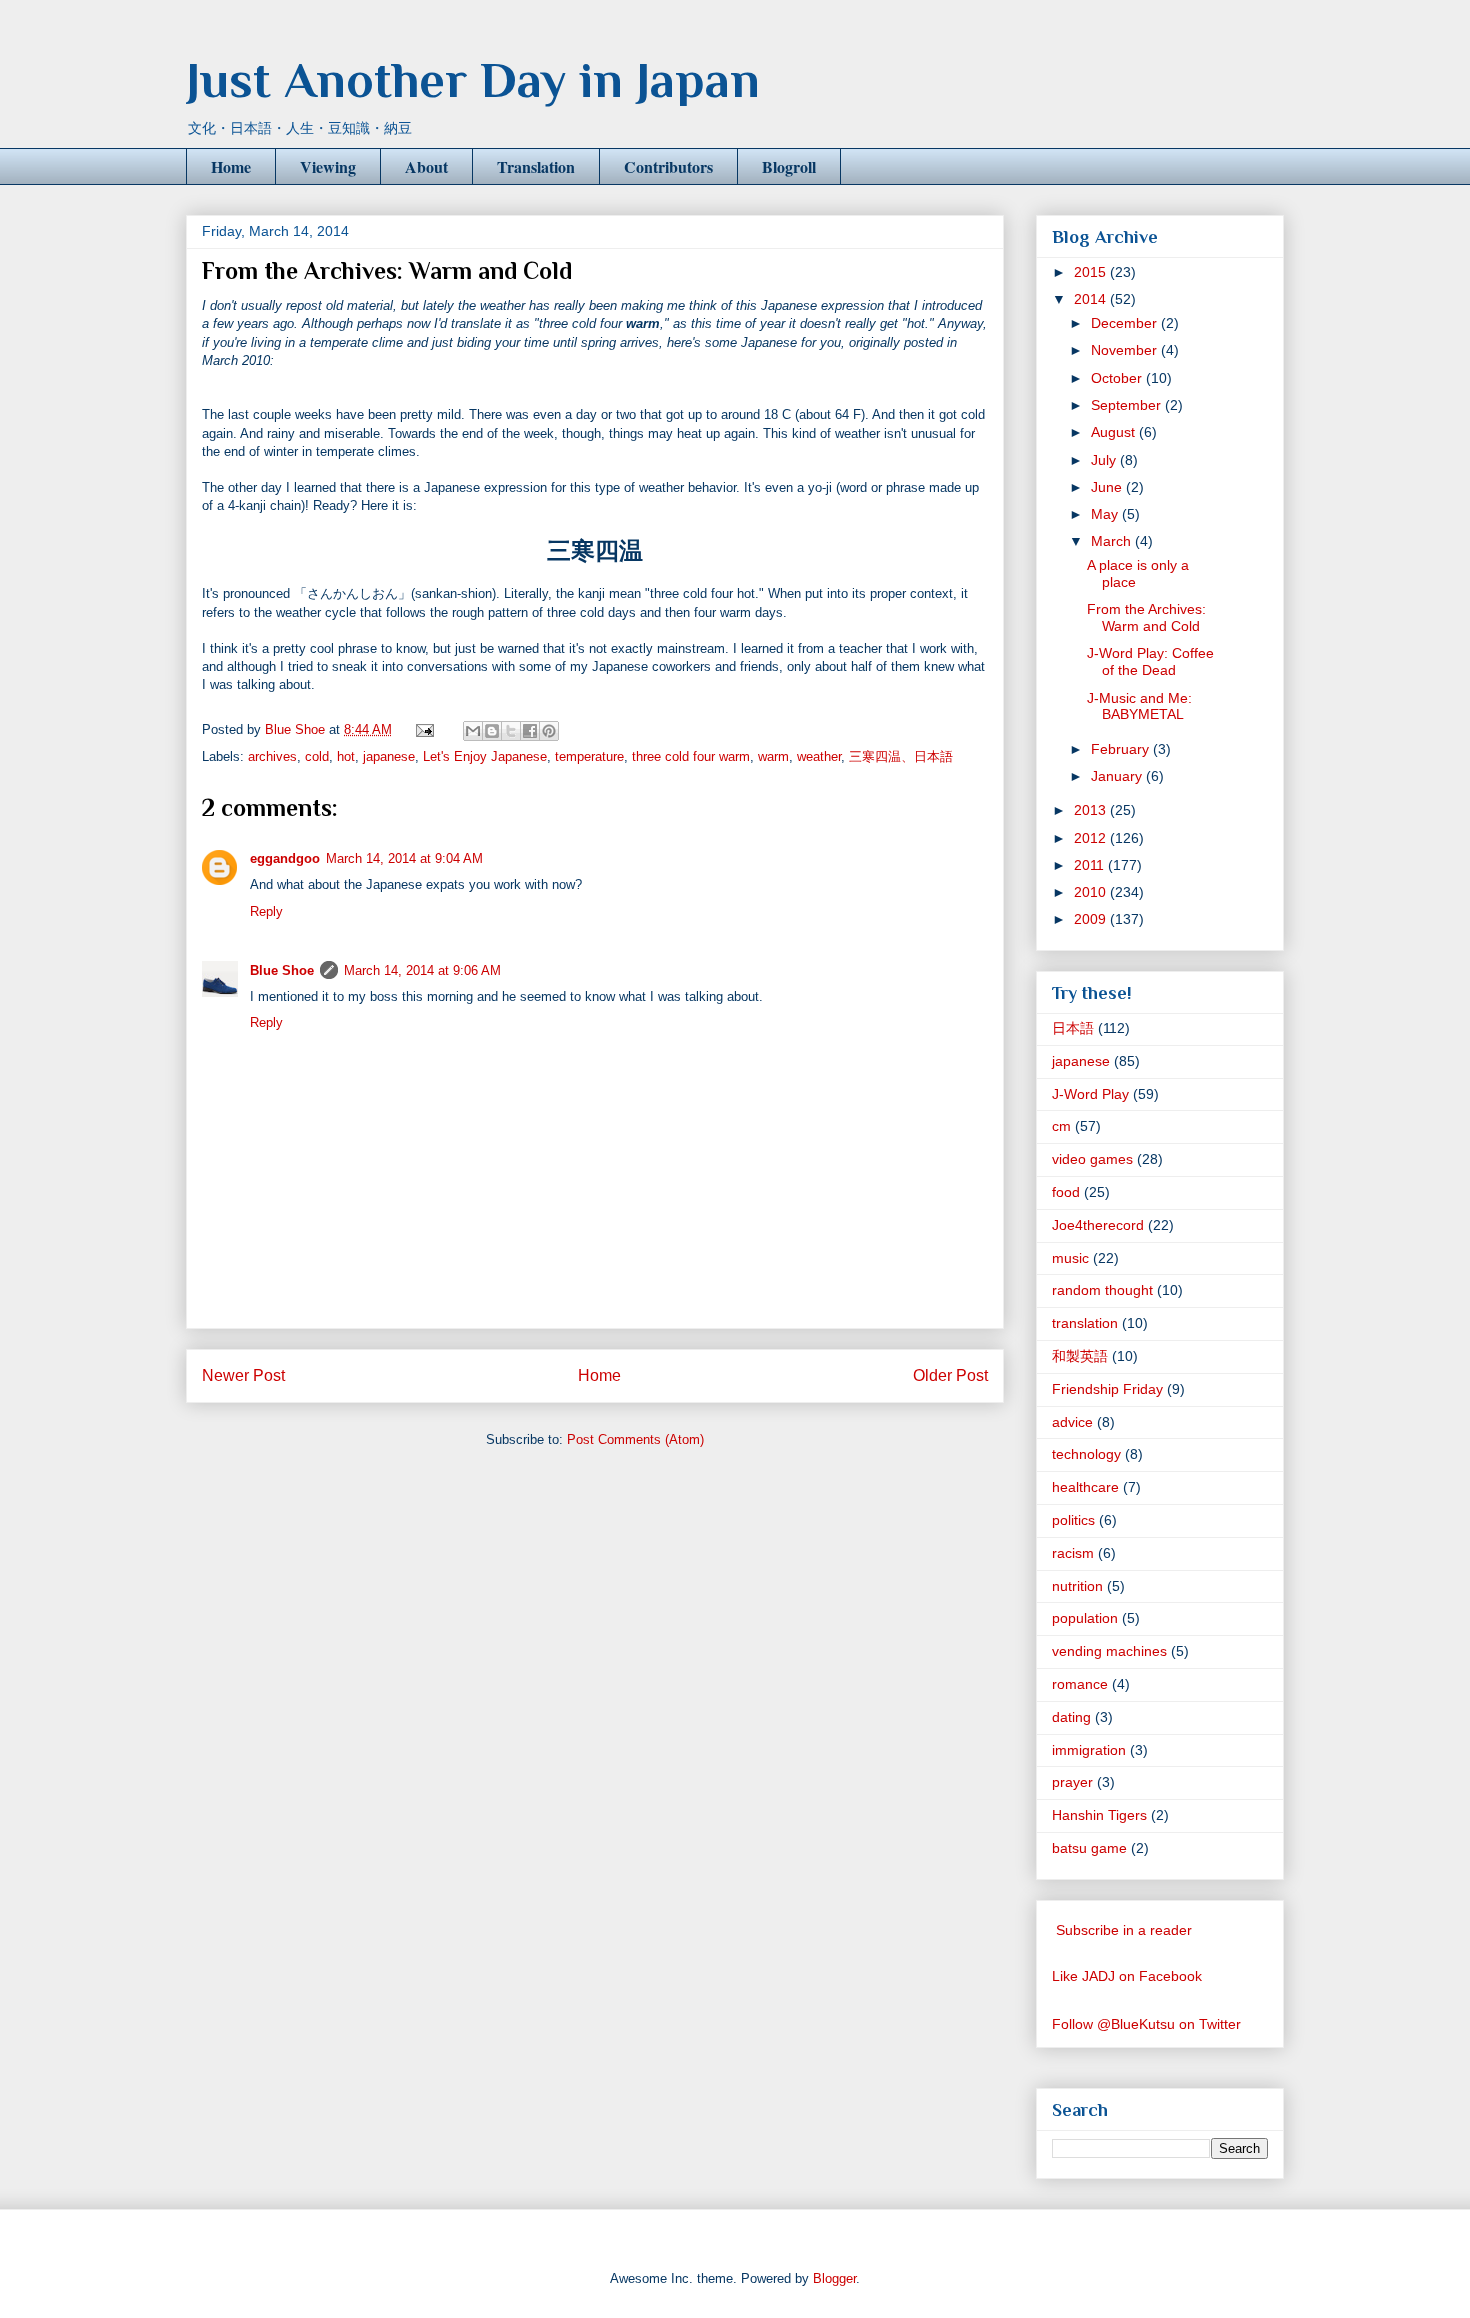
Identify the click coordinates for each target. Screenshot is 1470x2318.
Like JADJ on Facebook (1127, 1976)
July (1105, 460)
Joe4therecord (1098, 1225)
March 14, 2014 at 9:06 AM (422, 970)
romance (1080, 1684)
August (1115, 432)
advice (1072, 1422)
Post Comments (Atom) (635, 1439)
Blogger (834, 2278)
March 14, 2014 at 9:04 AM (404, 858)
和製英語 (1080, 1356)
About (426, 166)
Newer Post (243, 1375)
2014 (1092, 299)
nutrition (1077, 1586)
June (1108, 487)
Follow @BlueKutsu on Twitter (1146, 2024)
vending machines (1109, 1651)
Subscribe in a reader (1124, 1930)
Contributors (668, 166)
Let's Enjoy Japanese (485, 756)
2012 (1092, 838)
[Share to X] (511, 731)
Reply (266, 911)
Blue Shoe (282, 970)
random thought (1102, 1290)
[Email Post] (423, 729)
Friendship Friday (1107, 1389)
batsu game (1089, 1848)
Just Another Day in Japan (473, 80)
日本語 (1073, 1028)
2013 (1092, 810)
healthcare (1085, 1487)
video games (1092, 1159)
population (1085, 1618)
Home (231, 166)
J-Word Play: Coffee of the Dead (1150, 661)
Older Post (950, 1375)
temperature (589, 756)
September (1128, 405)
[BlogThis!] (492, 731)
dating (1071, 1717)
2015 (1092, 272)
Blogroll (789, 166)
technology (1086, 1454)
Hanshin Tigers (1099, 1815)
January (1118, 776)
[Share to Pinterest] (549, 731)
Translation (536, 166)
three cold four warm (691, 756)
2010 (1092, 892)
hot (346, 756)
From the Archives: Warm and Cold (1146, 617)
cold (317, 756)
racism (1073, 1553)
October (1118, 378)
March (1113, 541)
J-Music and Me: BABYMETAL (1139, 706)
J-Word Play (1090, 1094)
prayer (1072, 1782)
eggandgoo (285, 858)
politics (1073, 1520)
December (1126, 323)
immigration (1089, 1750)
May (1106, 514)
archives (272, 756)
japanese (389, 756)
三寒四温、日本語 (901, 756)
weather (819, 756)
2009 (1092, 919)
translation (1085, 1323)
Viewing (328, 166)
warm (773, 756)
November (1126, 350)
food (1066, 1192)
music (1070, 1258)
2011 (1091, 865)
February (1122, 749)
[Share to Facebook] (530, 731)
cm (1061, 1126)
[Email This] (473, 731)
